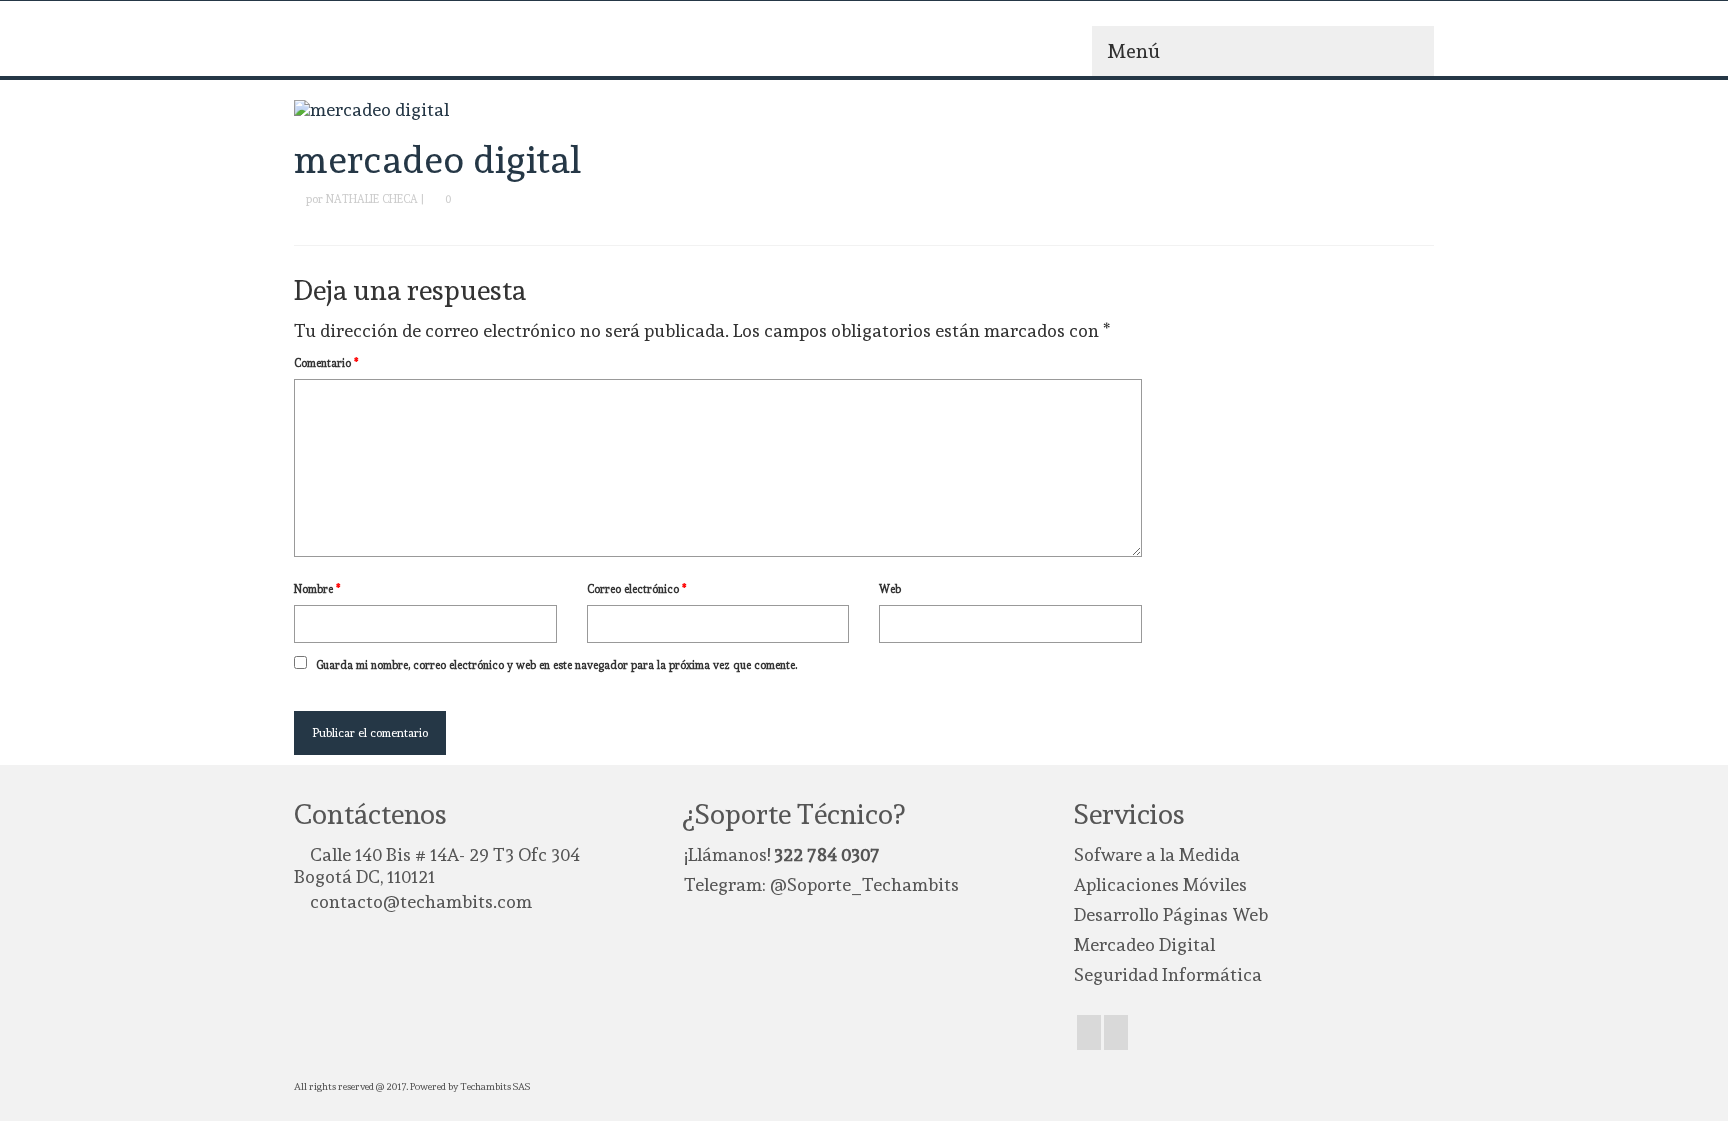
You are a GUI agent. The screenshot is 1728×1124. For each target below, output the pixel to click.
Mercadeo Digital (1144, 944)
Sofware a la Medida (1157, 854)
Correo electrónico (637, 589)
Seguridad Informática (1168, 974)
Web (890, 589)
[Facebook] (1089, 1032)
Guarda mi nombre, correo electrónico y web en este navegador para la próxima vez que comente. (556, 665)
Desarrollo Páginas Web (1171, 914)
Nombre (317, 589)
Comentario (326, 363)
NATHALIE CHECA (372, 199)
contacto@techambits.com (421, 901)
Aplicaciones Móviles (1160, 884)
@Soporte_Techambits (864, 884)
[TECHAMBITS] (474, 46)
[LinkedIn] (1116, 1032)
